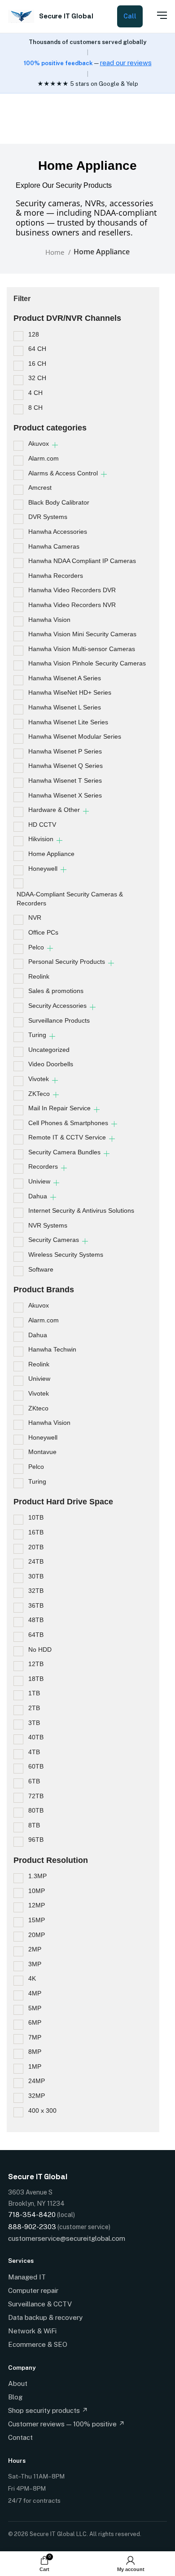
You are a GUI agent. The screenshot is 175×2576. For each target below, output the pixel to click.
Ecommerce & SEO (38, 2344)
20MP (37, 1935)
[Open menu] (157, 15)
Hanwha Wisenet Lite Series (68, 722)
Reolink (39, 976)
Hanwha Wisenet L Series (65, 707)
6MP (35, 2022)
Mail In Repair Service (59, 1108)
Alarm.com (44, 458)
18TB (36, 1679)
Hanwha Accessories (58, 532)
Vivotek (39, 1079)
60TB (36, 1766)
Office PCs (43, 932)
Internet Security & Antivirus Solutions (81, 1210)
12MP (37, 1905)
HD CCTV (42, 825)
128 (34, 334)
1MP (35, 2066)
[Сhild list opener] (55, 445)
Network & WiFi (32, 2331)
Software (41, 1269)
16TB (36, 1532)
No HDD (40, 1649)
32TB (36, 1591)
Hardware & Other (54, 810)
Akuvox (39, 443)
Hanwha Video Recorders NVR (72, 605)
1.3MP (37, 1876)
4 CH (35, 393)
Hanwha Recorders (56, 576)
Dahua (38, 1196)
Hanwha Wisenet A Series (65, 678)
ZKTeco (39, 1094)
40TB (36, 1737)
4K (32, 1978)
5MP (35, 2008)
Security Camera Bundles (64, 1152)
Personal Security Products (67, 962)
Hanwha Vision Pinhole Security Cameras (87, 663)
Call (130, 16)
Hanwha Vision (49, 620)
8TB (34, 1825)
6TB (34, 1781)
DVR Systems (48, 517)
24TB (36, 1561)
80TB (36, 1810)
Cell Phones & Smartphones (68, 1123)
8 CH (35, 408)
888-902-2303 (32, 2227)
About (18, 2383)
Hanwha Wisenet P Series (65, 751)
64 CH (37, 349)
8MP (35, 2052)
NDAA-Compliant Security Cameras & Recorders (70, 899)
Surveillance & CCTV (40, 2304)
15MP (37, 1920)
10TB (36, 1517)
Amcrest (40, 488)
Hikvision (41, 839)
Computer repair (33, 2290)
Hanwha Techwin (52, 1349)
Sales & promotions (56, 991)
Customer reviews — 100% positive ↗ (66, 2424)
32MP (37, 2096)
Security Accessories (57, 1006)
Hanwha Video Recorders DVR (72, 590)
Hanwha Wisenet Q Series (66, 766)
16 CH (37, 364)
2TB (34, 1708)
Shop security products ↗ (48, 2410)
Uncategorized (49, 1050)
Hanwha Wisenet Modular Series (75, 736)
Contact (20, 2437)
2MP (35, 1949)
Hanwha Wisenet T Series (65, 780)
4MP (35, 1993)
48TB (36, 1620)
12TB (36, 1664)
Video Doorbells (51, 1064)
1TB (34, 1693)
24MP (37, 2081)
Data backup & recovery (45, 2317)
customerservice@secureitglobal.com (67, 2238)
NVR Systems (48, 1225)
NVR (35, 918)
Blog (15, 2397)
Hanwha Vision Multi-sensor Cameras (82, 649)
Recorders (43, 1166)
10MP (37, 1891)
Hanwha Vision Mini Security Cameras (82, 634)
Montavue (42, 1452)
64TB (36, 1635)
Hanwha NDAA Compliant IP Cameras (82, 561)
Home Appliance (51, 854)
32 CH (37, 378)
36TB (36, 1605)
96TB (36, 1840)
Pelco (36, 947)
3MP (35, 1964)
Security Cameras (54, 1240)
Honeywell (43, 869)
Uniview (39, 1181)
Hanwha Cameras (54, 546)
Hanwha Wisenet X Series (65, 795)
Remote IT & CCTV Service (67, 1137)
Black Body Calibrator (59, 502)
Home (56, 252)
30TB (36, 1576)
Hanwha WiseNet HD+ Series (70, 692)
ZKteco (38, 1408)
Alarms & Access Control (63, 473)
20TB (36, 1547)
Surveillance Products (59, 1020)
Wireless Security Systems (66, 1255)
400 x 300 (42, 2110)
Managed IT (27, 2277)
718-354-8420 (32, 2215)
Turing (37, 1035)
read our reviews (126, 63)
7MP (35, 2037)
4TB (34, 1752)
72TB (36, 1796)
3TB (34, 1723)
